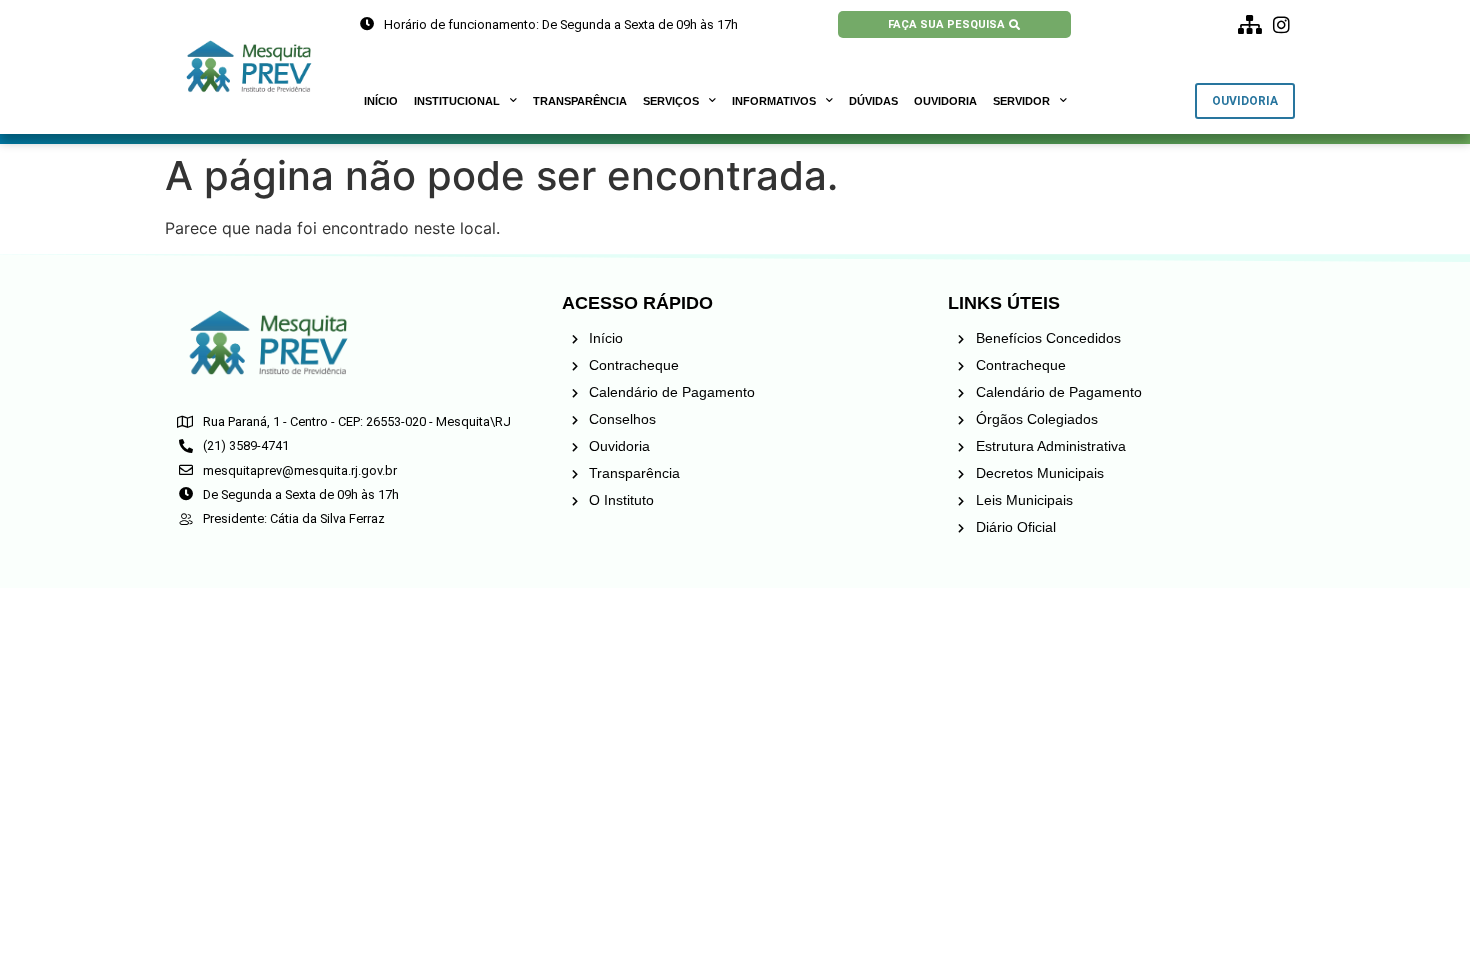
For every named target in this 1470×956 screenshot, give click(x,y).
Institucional (457, 101)
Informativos (774, 101)
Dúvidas (873, 101)
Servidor (1021, 101)
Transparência (580, 101)
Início (381, 101)
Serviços (671, 101)
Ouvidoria (945, 101)
